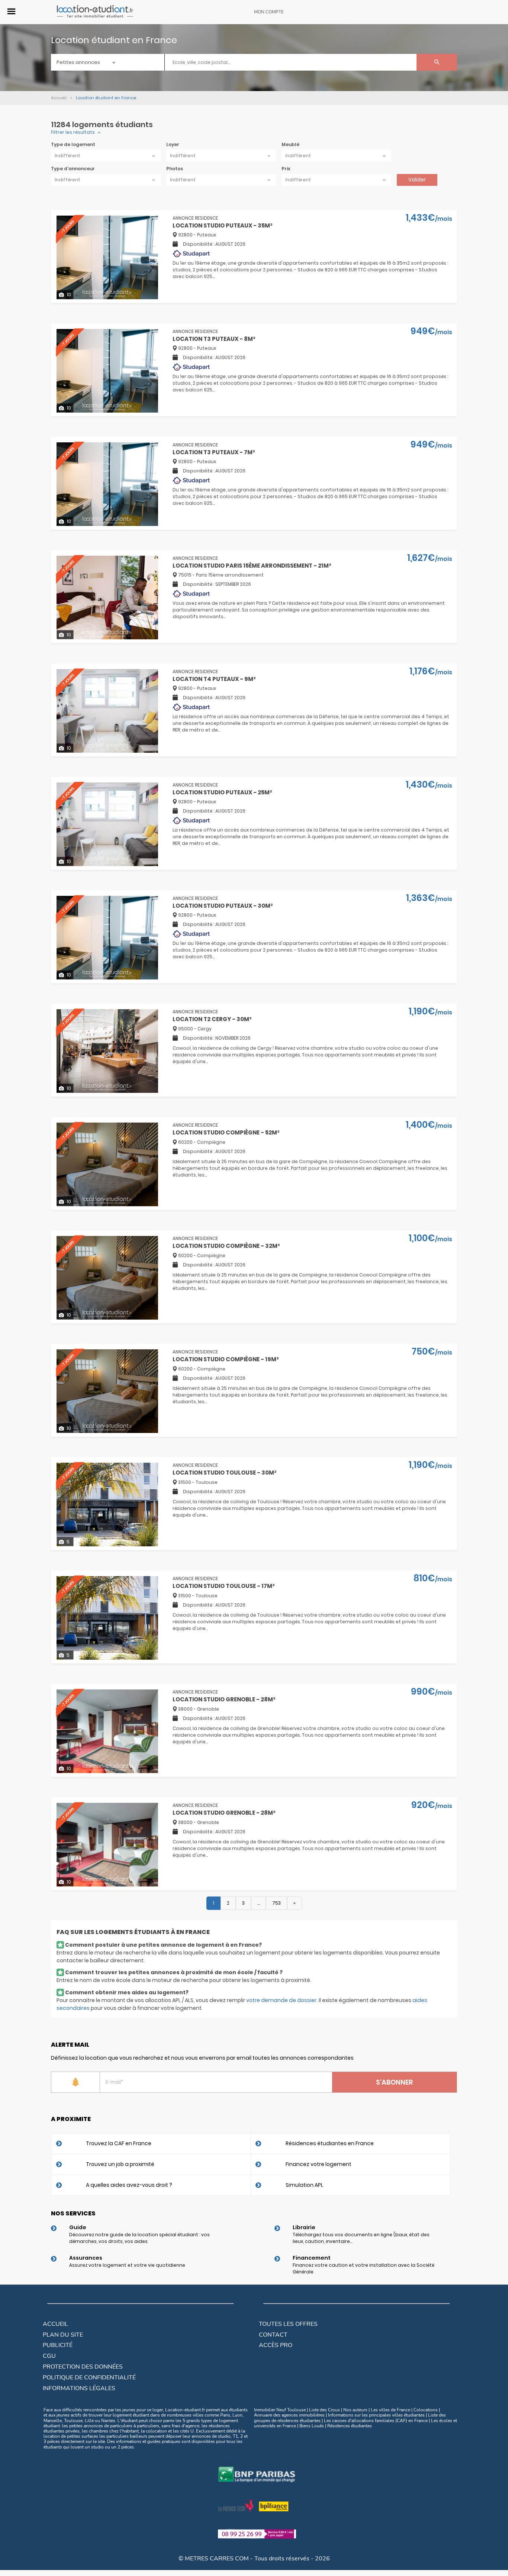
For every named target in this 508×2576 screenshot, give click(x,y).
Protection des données (83, 2367)
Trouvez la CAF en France (119, 2143)
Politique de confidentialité (89, 2378)
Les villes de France (390, 2410)
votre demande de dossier (281, 2000)
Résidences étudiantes (350, 2426)
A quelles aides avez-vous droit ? (129, 2185)
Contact (273, 2335)
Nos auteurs (355, 2410)
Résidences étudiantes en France (330, 2143)
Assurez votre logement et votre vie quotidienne (127, 2265)
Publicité (58, 2345)
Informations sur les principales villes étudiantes (376, 2415)
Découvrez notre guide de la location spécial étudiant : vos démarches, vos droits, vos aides (139, 2238)
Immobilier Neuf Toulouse (280, 2410)
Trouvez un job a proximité (120, 2164)
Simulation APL (304, 2185)
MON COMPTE (269, 12)
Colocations (426, 2410)
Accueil (55, 2324)
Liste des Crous (324, 2410)
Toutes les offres (288, 2324)
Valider (417, 180)
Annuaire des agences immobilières (289, 2415)
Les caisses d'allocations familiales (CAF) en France (376, 2421)
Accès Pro (276, 2345)
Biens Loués (312, 2426)
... (258, 1903)
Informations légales (79, 2388)
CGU (49, 2356)
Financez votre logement (319, 2164)
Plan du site (63, 2335)
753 (276, 1903)
